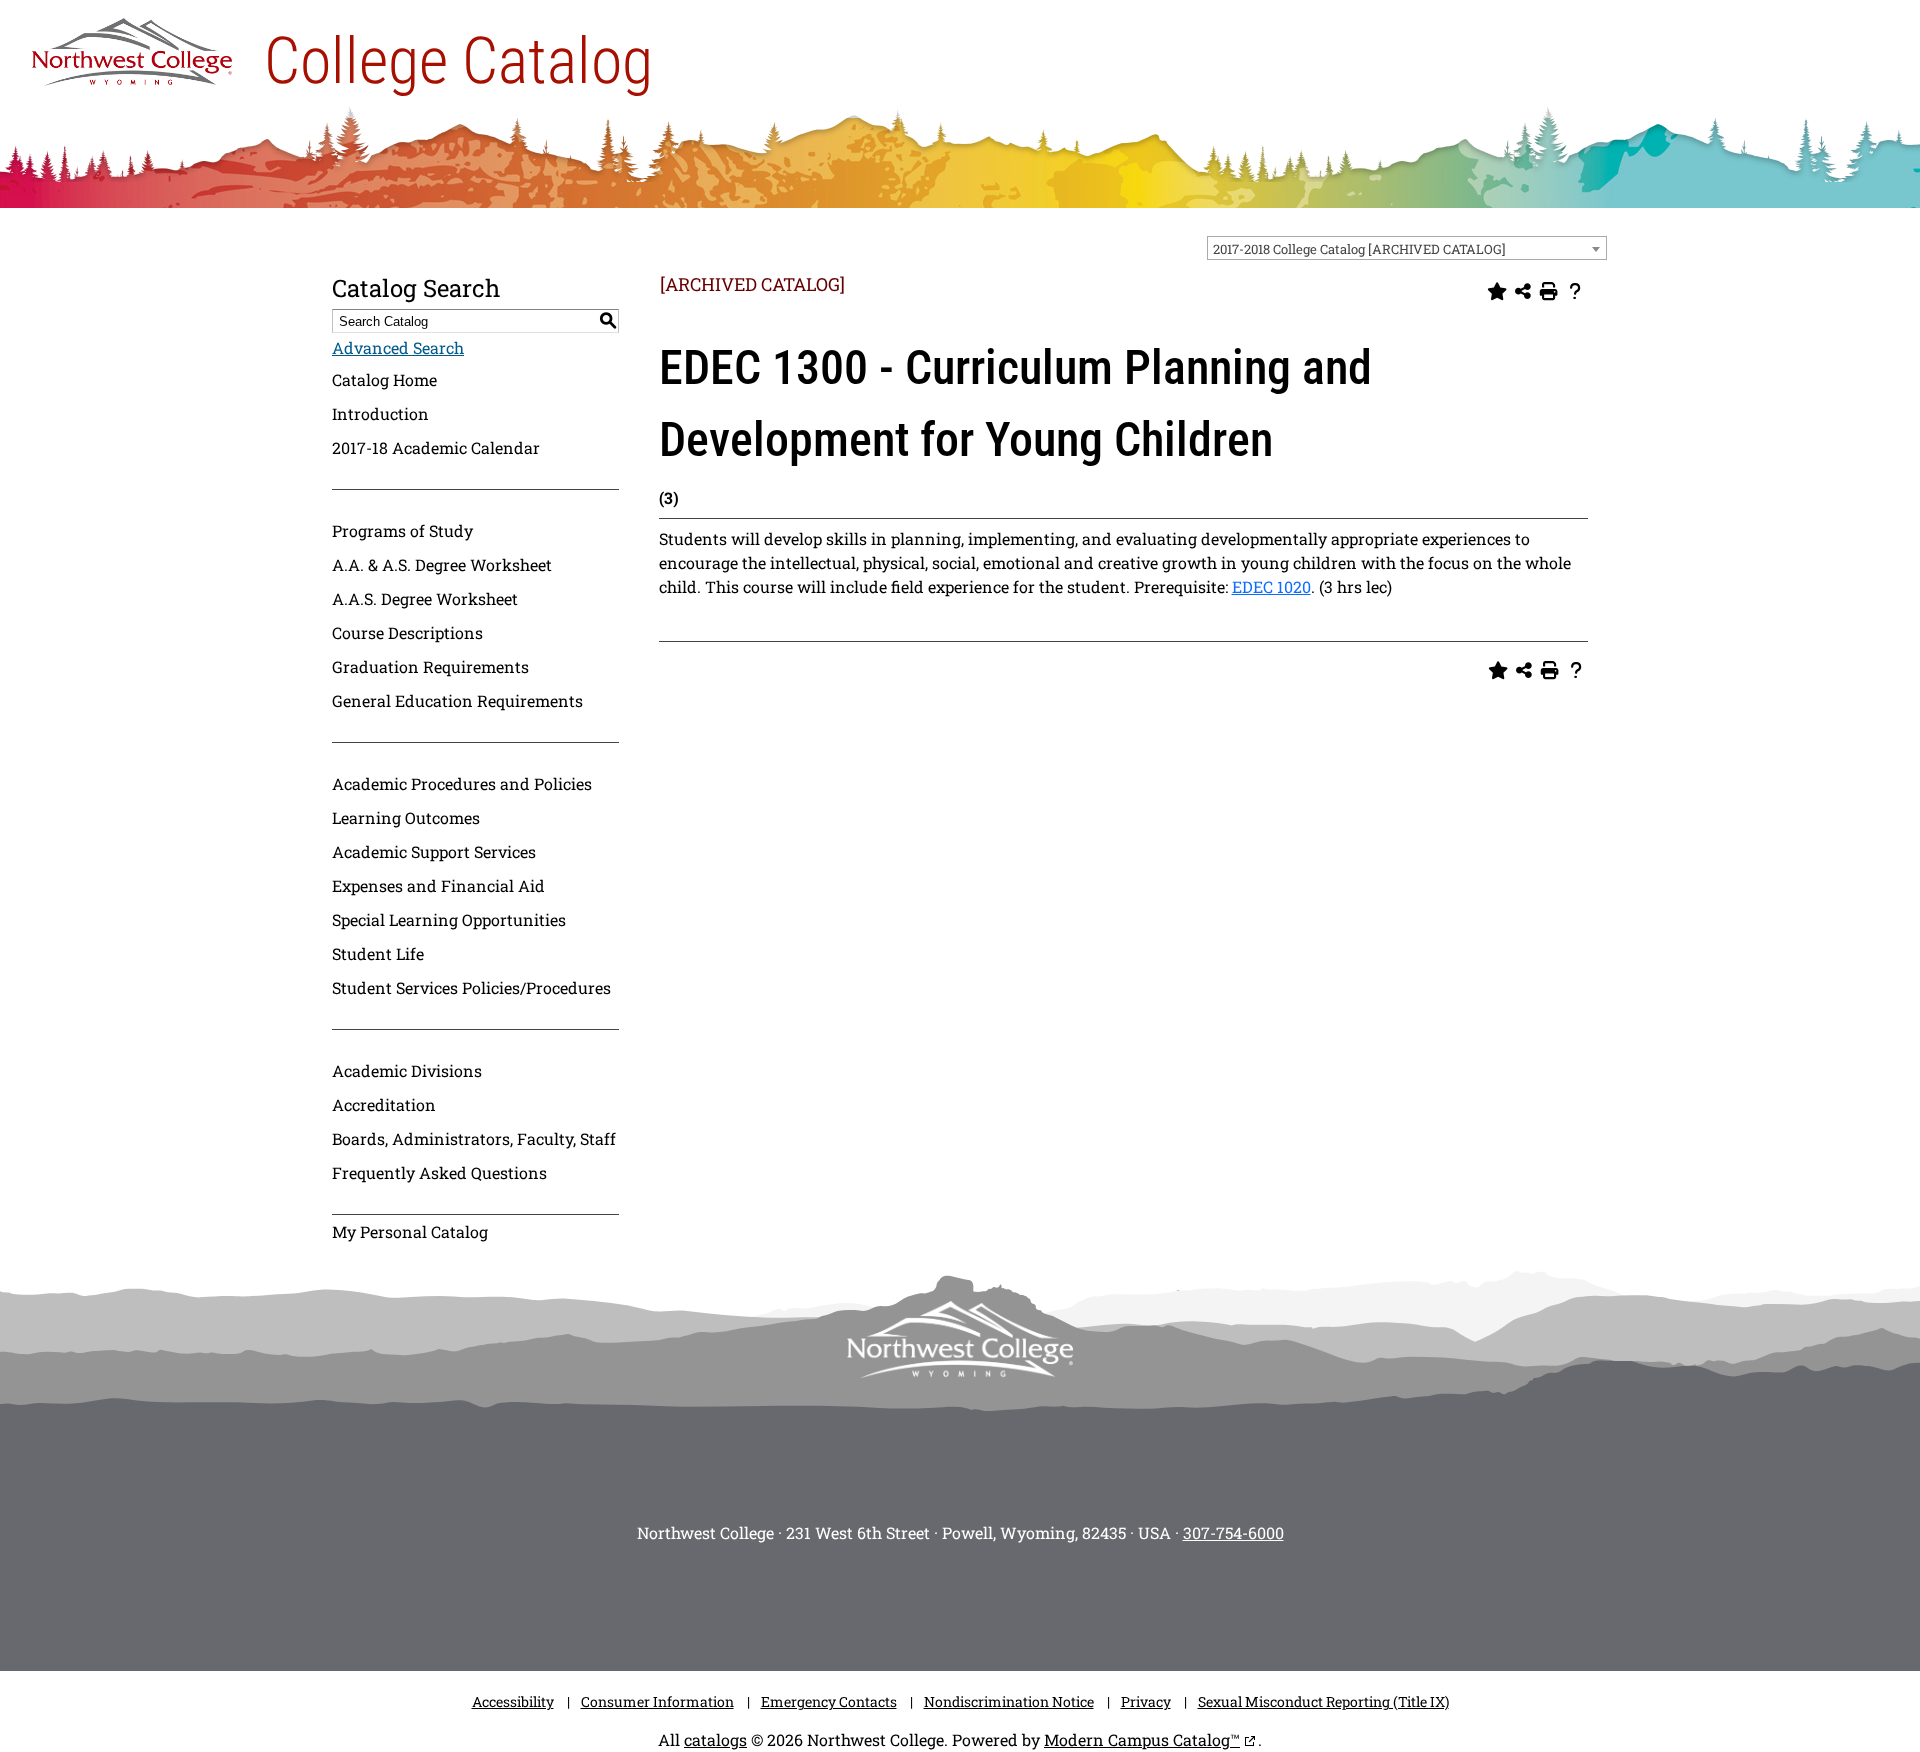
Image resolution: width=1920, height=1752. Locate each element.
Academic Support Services (434, 851)
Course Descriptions (407, 632)
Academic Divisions (407, 1070)
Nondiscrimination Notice (1009, 1701)
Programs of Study (402, 530)
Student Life (378, 953)
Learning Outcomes (406, 817)
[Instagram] (810, 1601)
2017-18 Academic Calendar (436, 447)
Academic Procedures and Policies (462, 783)
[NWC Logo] (132, 47)
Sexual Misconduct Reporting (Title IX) (1323, 1701)
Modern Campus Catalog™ (1142, 1739)
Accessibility (513, 1701)
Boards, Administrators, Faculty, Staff (474, 1138)
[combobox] (1407, 248)
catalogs (715, 1739)
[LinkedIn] (1110, 1601)
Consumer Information (657, 1701)
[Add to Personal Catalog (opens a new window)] (1497, 292)
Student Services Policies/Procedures (471, 987)
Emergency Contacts (829, 1701)
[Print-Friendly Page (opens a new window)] (1549, 292)
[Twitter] (930, 1601)
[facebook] (870, 1601)
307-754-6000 (1233, 1532)
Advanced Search (398, 347)
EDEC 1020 (1271, 586)
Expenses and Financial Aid (438, 885)
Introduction (380, 413)
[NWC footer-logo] (960, 1339)
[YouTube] (990, 1601)
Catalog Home (384, 379)
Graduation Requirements (430, 666)
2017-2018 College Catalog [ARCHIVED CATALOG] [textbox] (1359, 249)
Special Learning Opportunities (449, 919)
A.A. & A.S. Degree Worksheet (442, 564)
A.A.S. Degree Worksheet (425, 598)
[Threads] (1050, 1601)
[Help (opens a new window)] (1575, 292)
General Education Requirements (457, 700)
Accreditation (384, 1104)
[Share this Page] (1523, 292)
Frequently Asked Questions (439, 1172)
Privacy (1146, 1701)
